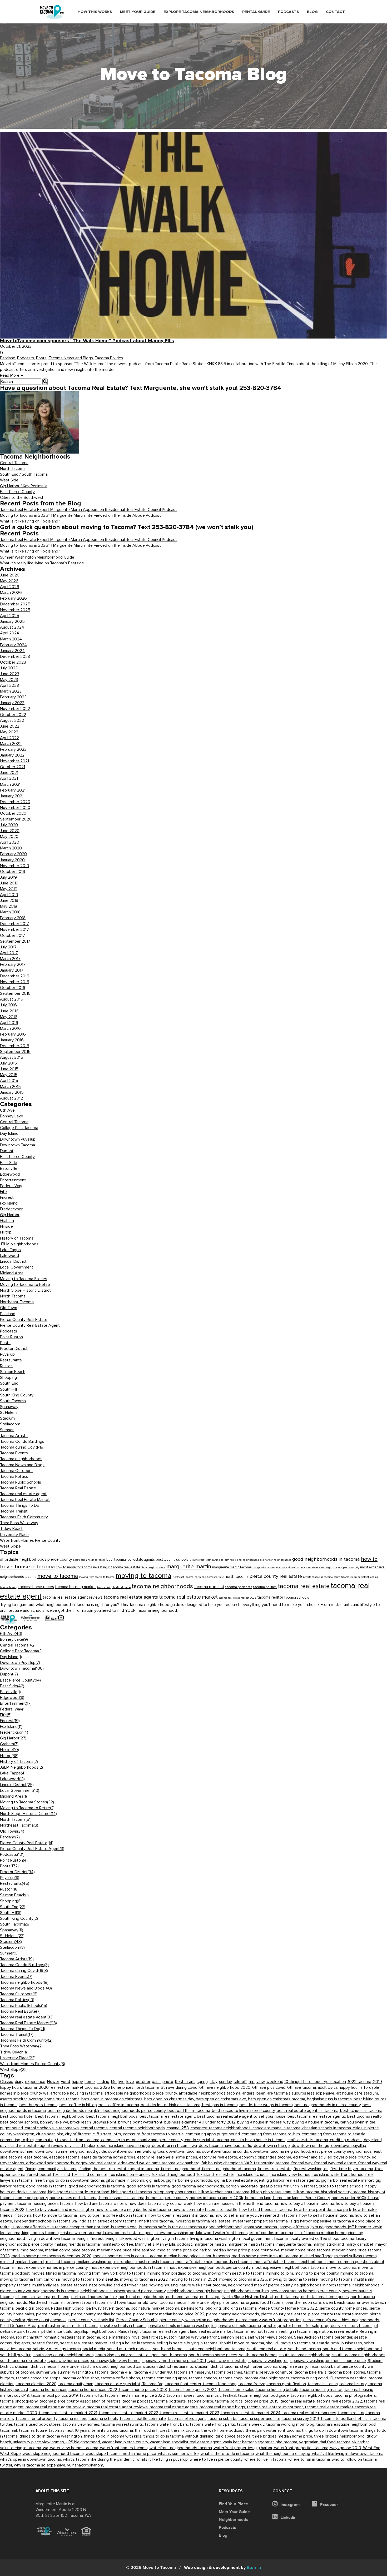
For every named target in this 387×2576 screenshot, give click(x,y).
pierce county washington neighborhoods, (198, 2320)
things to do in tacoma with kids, (113, 2436)
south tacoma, (175, 2355)
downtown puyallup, (349, 2146)
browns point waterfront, (141, 2122)
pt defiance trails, (58, 2331)
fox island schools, (253, 2175)
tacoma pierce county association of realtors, (81, 2401)
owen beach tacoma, (342, 2303)
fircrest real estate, (276, 2169)
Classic (6, 2082)
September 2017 (15, 941)
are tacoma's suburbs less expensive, (302, 2093)
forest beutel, (40, 2175)
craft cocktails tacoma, (309, 2140)
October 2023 (13, 662)
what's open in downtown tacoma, (31, 2459)
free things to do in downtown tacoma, (70, 2180)
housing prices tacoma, (54, 2204)
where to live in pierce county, (217, 2459)
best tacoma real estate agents (131, 1560)
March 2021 (10, 784)
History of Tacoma (17, 1238)
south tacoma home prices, (214, 2355)
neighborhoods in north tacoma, (323, 2285)
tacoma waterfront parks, (213, 2424)
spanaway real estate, (228, 2361)
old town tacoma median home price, (177, 2303)
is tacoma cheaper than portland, (81, 2227)
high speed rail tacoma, (132, 2192)
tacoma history (9, 1587)
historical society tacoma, (344, 2192)
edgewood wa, (132, 2163)
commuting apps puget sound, (214, 2134)
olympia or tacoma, (228, 2303)
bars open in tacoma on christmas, (113, 2099)
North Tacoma (13, 469)
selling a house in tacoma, (133, 2343)
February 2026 (13, 598)
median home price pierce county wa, (247, 2250)
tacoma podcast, (138, 2401)
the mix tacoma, (186, 2430)
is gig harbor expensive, (311, 2221)
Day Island (9, 1133)
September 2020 (16, 819)
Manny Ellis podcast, (175, 2244)
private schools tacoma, (241, 2326)
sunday (225, 2082)
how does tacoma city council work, (162, 2204)
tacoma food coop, (221, 2384)
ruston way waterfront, (200, 2337)
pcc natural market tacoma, (156, 2308)
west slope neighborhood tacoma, (54, 2454)
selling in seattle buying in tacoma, (188, 2343)
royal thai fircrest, (148, 2337)
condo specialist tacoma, (208, 2140)
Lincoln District (13, 1261)
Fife (3, 1192)
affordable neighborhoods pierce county (36, 1559)
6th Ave (7, 1110)
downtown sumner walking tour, (137, 2151)
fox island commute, (91, 2175)
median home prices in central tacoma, (129, 2256)
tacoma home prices (36, 1587)
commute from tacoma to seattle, (154, 2134)
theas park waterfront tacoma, (274, 2430)
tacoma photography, (20, 2401)
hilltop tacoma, (307, 2192)
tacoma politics (265, 1587)
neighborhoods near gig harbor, (196, 2291)
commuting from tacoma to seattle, (334, 2134)
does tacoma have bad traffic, (226, 2146)
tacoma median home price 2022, (136, 2395)
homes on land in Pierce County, (302, 2198)
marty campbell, (361, 2244)
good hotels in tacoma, (47, 2186)
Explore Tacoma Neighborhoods (199, 12)
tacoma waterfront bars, (167, 2424)
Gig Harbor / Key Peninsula (24, 486)
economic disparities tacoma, (266, 2157)
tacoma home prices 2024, (194, 2390)
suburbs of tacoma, (18, 2372)
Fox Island (9, 1203)
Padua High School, (69, 2308)
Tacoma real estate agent (23, 1494)
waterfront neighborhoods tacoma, (182, 2448)
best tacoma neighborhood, (61, 2116)
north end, (62, 2297)
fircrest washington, (312, 2169)
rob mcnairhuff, (30, 2337)
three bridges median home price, (283, 2436)
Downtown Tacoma (18, 1145)
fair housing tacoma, (272, 2163)
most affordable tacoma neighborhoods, (291, 2262)
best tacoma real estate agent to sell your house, (242, 2116)
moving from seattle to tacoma (97, 1577)
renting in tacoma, (296, 2331)
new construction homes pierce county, (307, 2291)
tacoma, (103, 2372)
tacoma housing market (76, 1587)
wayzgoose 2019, (347, 2448)
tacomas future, (34, 2430)
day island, (373, 2140)
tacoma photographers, (356, 2395)
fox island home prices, (130, 2175)
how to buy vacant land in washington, (61, 2210)
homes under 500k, (350, 2198)
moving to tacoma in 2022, (145, 2279)
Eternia (222, 2568)
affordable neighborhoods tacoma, (210, 2093)
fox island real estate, (217, 2175)
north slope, (211, 2297)
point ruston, (50, 2326)
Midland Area (12, 1273)
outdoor (143, 2082)
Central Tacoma (14, 463)
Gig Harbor (10, 1215)
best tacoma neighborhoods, (113, 2116)
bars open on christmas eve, (222, 2099)
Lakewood (9, 1256)
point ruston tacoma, (81, 2326)
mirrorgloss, (125, 2262)
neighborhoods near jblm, (247, 2291)
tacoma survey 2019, (302, 2419)
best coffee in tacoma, (120, 2105)
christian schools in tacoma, (328, 2128)
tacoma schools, (105, 2419)
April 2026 (10, 587)
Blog (312, 12)
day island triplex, (81, 2146)
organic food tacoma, (266, 2303)
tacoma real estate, (299, 2401)
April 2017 (9, 953)
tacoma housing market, (322, 2390)
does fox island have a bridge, (125, 2146)
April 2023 (9, 685)
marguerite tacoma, (295, 2244)
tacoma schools (297, 1598)
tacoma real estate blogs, (223, 2407)
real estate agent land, (178, 2331)
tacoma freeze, (253, 2384)
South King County (17, 1395)
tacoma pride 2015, (262, 2401)
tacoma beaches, (228, 2372)
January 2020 (12, 860)
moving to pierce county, (318, 2273)
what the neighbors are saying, (284, 2454)
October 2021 (13, 767)
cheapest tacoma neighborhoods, (222, 2128)
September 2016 (15, 993)
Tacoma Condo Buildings (22, 1441)
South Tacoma (13, 1401)
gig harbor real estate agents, (294, 2180)
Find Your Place (233, 2504)
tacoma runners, (74, 2419)
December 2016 (15, 976)
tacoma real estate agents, (175, 2407)
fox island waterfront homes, (339, 2175)
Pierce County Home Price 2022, (289, 2308)
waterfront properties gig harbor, (244, 2448)
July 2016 (8, 1005)
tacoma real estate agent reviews (73, 1597)
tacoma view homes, (82, 2424)
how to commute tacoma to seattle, (206, 2210)
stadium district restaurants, (169, 2366)
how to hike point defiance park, (324, 2210)
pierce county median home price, (102, 2314)
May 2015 (9, 1075)
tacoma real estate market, (330, 2407)
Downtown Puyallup (18, 1139)
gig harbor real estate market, (348, 2180)
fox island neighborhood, (174, 2175)
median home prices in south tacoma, (266, 2256)
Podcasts (288, 12)
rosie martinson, (117, 2337)
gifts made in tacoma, (126, 2180)
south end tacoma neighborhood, (353, 2349)
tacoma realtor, (352, 2413)
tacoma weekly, (252, 2424)
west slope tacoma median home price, (122, 2454)
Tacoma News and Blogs (71, 358)
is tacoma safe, (154, 2227)
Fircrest (7, 1197)
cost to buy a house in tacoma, (259, 2140)
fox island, (62, 2175)
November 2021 (14, 761)
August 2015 (12, 1057)
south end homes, (170, 2349)
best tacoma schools (172, 1560)
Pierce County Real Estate (24, 1320)
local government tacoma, (266, 2239)
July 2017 (8, 947)
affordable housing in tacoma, (77, 2093)
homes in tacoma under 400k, (217, 2198)
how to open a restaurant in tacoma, (182, 2215)
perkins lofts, (193, 2308)
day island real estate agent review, (33, 2146)
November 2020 (15, 808)
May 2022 (9, 732)
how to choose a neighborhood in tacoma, (134, 2210)
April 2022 (9, 738)
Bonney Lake (12, 1116)
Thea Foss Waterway (19, 1523)
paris (156, 2082)
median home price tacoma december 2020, (53, 2256)
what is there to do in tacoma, (228, 2454)
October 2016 (13, 988)
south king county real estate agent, (129, 2355)
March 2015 (10, 1087)
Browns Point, (105, 2122)
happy (77, 2082)
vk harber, (361, 2442)
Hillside (6, 1226)
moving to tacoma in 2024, (194, 2279)
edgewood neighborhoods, (51, 2163)
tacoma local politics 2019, (55, 2395)
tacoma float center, (184, 2384)
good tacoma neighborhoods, (199, 2186)
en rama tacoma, (162, 2163)
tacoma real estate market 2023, (191, 2413)
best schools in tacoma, (362, 2111)
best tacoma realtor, (365, 2116)
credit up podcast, (347, 2140)
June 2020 (10, 831)
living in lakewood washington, (133, 2239)
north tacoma (237, 1577)
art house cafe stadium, (358, 2093)
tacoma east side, (352, 2378)
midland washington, (95, 2262)
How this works (95, 12)
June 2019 (9, 883)
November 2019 (15, 866)
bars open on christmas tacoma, (277, 2099)
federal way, (303, 2163)
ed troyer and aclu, (310, 2157)
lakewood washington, (175, 2233)
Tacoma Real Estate (18, 1488)
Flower (53, 2082)
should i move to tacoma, (243, 2343)
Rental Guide (256, 12)
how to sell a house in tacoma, (327, 2215)
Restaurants (11, 1360)
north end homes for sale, (95, 2297)
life (114, 2082)
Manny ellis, (146, 2244)
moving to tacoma (143, 1576)
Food (65, 2082)
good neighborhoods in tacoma (326, 1559)
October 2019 (13, 872)
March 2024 (11, 639)
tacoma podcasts (239, 1587)
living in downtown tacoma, (52, 2239)
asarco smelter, (14, 2099)
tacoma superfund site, (261, 2419)
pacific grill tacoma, (33, 2308)
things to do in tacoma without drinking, (179, 2436)
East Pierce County (17, 492)
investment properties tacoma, (261, 2221)
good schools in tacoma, (149, 2186)
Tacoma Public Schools (21, 1482)
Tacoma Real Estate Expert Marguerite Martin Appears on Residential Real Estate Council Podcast (88, 510)
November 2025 (15, 610)
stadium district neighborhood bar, (112, 2366)
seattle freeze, (46, 2343)
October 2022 (13, 715)
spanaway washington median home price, (329, 2361)
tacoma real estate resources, (310, 2413)
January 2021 (12, 796)
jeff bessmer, (360, 2227)
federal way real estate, (336, 2163)
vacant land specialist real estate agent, (186, 2442)
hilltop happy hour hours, (176, 2192)
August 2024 (12, 627)
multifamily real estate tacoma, (61, 2285)
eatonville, (147, 2157)
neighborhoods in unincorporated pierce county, (124, 2291)
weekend (275, 2082)
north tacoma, (288, 2297)
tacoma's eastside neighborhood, (346, 2424)
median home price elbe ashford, (127, 2250)
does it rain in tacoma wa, (175, 2146)
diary (19, 2082)
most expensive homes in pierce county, (53, 2267)
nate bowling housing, (160, 2285)
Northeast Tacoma (17, 1302)
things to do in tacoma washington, (52, 2436)
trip (252, 2082)
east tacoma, (37, 2157)
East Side (9, 1163)
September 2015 (15, 1052)
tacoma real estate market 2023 (237, 1598)
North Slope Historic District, (249, 2297)
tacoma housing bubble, (278, 2390)
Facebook (329, 2505)
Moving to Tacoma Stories (24, 1279)
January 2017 (12, 970)
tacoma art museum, (193, 2372)
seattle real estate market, (85, 2343)
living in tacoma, (176, 2239)
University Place (14, 1535)
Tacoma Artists (14, 1436)
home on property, (33, 2198)
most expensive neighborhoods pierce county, (210, 2267)
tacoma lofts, (92, 2395)
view (261, 2082)
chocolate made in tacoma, (277, 2128)
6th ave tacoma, (302, 2087)
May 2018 (9, 906)
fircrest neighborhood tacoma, (230, 2169)
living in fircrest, (91, 2239)
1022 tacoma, (360, 2082)
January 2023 (12, 703)
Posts (41, 358)
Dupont (7, 1151)
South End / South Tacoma (24, 474)
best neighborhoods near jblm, (76, 2111)
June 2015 (9, 1069)
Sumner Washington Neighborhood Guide (37, 557)
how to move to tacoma (74, 1567)
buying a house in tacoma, (316, 2122)
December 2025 (15, 604)
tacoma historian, (324, 2384)
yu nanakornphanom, (86, 2465)
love (130, 2082)
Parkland (8, 358)
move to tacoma (58, 1576)
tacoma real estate (304, 1586)
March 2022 (11, 744)
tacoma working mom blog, (291, 2424)
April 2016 (9, 1023)
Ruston (6, 1366)
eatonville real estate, (219, 2157)
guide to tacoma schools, (342, 2186)
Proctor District (14, 1349)
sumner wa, (47, 2372)
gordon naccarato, (243, 2186)
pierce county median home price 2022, (170, 2314)
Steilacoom (10, 1424)
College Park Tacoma (19, 1128)
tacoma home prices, (50, 2390)
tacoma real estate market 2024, (252, 2413)
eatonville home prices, (178, 2157)
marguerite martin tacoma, (252, 2244)
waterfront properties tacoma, (302, 2448)
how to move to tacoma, (56, 2215)
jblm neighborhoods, (329, 2227)
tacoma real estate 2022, (340, 2401)
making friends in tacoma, (78, 2244)
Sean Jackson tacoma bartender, (324, 2337)
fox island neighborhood (245, 1560)
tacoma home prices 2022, (94, 2390)
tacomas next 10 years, (70, 2430)
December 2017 (14, 924)
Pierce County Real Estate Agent (30, 1325)
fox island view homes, (291, 2175)
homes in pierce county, (168, 2198)
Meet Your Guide (138, 12)
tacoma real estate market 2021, (69, 2413)
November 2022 (15, 709)
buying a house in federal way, (265, 2122)
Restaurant (185, 2082)
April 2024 (10, 633)
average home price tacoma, (55, 2099)
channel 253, (179, 2128)
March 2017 (10, 959)
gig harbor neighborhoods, (190, 2180)
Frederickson (12, 1209)
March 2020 (11, 848)
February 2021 (13, 790)
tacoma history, (354, 2384)
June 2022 (10, 726)
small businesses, (348, 2343)
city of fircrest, (79, 2134)
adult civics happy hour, (339, 2087)
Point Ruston (11, 1337)
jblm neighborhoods (153, 1567)
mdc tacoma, (33, 2250)
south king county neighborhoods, (64, 2355)
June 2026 (10, 575)
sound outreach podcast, (130, 2349)
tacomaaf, (9, 2430)
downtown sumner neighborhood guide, (72, 2151)
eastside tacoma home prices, (109, 2157)
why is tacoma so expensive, (41, 2465)
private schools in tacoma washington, (183, 2326)
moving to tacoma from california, (31, 2279)
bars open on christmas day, (170, 2099)
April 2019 (9, 895)
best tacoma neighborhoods (89, 1560)
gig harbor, (156, 2180)
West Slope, (11, 2454)
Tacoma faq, (154, 2384)
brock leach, (81, 2122)
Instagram (290, 2505)
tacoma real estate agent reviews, (118, 2407)
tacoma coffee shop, (82, 2378)
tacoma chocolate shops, (39, 2378)
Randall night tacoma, (138, 2331)
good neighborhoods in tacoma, (98, 2186)
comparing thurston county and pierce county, (143, 2140)
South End (9, 1383)
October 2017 (13, 936)
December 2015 (15, 1046)
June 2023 (10, 674)
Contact (335, 12)
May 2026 (9, 581)
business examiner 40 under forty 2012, (201, 2122)
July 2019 (8, 877)
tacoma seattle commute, (144, 2419)
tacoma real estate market (188, 1597)
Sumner (7, 1430)
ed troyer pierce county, (350, 2157)
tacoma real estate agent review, (56, 2407)
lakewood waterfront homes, (223, 2233)
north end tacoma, (183, 2297)
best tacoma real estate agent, (168, 2116)
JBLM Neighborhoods (19, 1244)
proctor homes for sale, (299, 2326)
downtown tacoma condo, (226, 2151)
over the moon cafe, (304, 2303)
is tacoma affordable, (31, 2227)
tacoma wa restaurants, (123, 2424)
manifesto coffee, (118, 2244)
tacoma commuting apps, (165, 2378)
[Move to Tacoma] (52, 12)
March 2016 (10, 1028)
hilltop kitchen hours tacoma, (225, 2192)
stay (213, 2082)
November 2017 (14, 929)
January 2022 (12, 755)
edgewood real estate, (97, 2163)
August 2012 (11, 1098)
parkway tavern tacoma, (109, 2308)
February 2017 (13, 964)
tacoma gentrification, (287, 2384)
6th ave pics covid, (270, 2087)
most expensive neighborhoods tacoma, (289, 2267)
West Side (9, 480)
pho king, (214, 2308)
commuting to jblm (218, 1560)
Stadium (7, 1418)
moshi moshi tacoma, (156, 2262)
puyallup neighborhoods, (96, 2331)
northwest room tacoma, (87, 2303)
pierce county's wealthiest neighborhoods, (342, 2320)
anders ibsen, (255, 2093)
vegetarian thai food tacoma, (326, 2442)
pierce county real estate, (285, 2314)
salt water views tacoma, (271, 2337)
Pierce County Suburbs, (138, 2320)
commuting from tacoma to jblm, (272, 2134)
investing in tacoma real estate (117, 1567)
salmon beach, (234, 2337)
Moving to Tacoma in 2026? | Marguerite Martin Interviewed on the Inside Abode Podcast (80, 515)
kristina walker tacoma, (82, 2233)
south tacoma (342, 1577)
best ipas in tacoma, (221, 2105)
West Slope (10, 1546)
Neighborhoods (233, 2520)
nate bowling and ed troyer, (114, 2285)
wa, (46, 2448)
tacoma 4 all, (122, 2372)
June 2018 (9, 901)
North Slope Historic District (25, 1290)
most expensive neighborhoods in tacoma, (128, 2267)
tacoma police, (201, 2401)
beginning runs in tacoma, (330, 2099)
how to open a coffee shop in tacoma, (114, 2215)
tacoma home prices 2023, (144, 2390)
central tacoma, (95, 2128)
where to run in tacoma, (310, 2459)
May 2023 (9, 680)
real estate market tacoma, (224, 2331)
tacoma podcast (209, 1587)
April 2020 (10, 842)
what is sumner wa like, (179, 2454)
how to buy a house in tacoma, (308, 2204)
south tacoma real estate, (24, 2361)
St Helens (9, 1413)
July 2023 (9, 668)
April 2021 (9, 778)
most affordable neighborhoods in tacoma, (215, 2262)
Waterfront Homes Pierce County (30, 1540)
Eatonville (9, 1168)
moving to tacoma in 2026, (244, 2279)
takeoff (240, 2082)
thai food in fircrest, (153, 2430)
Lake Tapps (10, 1250)
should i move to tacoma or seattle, (299, 2343)
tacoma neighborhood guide (114, 1587)
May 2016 (9, 1017)
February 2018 (13, 918)
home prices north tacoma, (75, 2198)
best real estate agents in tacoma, (308, 2111)
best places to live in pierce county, (244, 2111)
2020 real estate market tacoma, (69, 2087)
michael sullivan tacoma (291, 1567)
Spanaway (9, 1407)
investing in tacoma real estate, (204, 2221)
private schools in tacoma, (124, 2326)
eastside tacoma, (65, 2157)
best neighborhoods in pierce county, (329, 2105)
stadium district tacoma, (217, 2366)
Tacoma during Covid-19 (22, 1447)
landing (103, 2082)
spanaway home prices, (69, 2361)
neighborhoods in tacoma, (57, 2291)
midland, (8, 2262)
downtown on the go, (311, 2146)
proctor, (270, 2326)
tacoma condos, (204, 2378)
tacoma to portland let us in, (347, 2419)
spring (202, 2082)
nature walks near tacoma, (204, 2285)
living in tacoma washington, (216, 2239)
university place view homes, (39, 2442)
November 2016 (15, 982)
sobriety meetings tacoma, (58, 2349)
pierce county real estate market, (339, 2314)
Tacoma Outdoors (16, 1471)
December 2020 (15, 802)
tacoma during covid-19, (313, 2378)
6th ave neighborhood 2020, (226, 2087)
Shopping (8, 1377)
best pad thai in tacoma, (190, 2111)
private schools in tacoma (318, 1577)
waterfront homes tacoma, (125, 2448)
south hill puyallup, (17, 2355)
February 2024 (13, 645)
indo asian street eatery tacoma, (109, 2221)
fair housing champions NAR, (228, 2163)
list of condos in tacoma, (272, 2233)
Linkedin (288, 2518)
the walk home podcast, (223, 2430)
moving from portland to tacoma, (178, 2273)
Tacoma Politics (109, 358)
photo (168, 2082)
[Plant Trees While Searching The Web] (193, 235)
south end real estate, (268, 2349)
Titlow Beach (12, 1529)
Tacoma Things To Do (20, 1505)
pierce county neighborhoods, (234, 2314)
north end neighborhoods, (142, 2297)
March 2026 (11, 593)
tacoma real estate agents (131, 1597)
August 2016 (12, 999)
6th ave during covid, (180, 2087)
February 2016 (13, 1034)
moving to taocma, (337, 2279)
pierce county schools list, (92, 2320)
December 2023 (15, 657)
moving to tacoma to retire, (294, 2279)
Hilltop (6, 1232)
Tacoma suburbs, (224, 2419)
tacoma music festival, (217, 2395)
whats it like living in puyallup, (163, 2459)
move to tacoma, (342, 2267)
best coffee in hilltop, (79, 2105)
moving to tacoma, (357, 2273)
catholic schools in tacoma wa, (53, 2128)
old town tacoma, (126, 2303)
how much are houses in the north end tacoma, (237, 2204)
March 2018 (10, 912)
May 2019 (9, 889)
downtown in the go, (273, 2146)
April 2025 (10, 616)
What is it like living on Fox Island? (30, 521)
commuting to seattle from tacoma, (68, 2140)
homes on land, (259, 2198)
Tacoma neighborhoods (21, 1459)
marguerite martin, (211, 2244)
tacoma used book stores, (38, 2424)
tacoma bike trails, (311, 2372)
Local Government (17, 1267)
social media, (95, 2349)
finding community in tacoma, (52, 2169)
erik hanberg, (189, 2163)
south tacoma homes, (259, 2355)
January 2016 (12, 1040)
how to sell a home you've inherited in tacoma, (257, 2215)
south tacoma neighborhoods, (359, 2355)
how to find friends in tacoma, (267, 2210)
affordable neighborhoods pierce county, (142, 2093)
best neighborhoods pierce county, (135, 2111)
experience (35, 2082)
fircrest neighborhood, (181, 2169)
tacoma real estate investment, (276, 2407)
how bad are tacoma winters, (102, 2204)
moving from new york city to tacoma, (113, 2273)
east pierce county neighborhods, (343, 2151)
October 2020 (13, 813)
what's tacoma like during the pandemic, (100, 2459)
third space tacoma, (234, 2436)
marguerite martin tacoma (232, 1567)
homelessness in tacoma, (123, 2198)
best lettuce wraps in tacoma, (267, 2105)
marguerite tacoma (264, 1567)
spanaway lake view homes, (117, 2361)
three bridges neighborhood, (340, 2436)
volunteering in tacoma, (21, 2448)
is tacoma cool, (125, 2227)
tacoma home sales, (237, 2390)
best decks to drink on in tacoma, (172, 2105)
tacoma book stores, (348, 2372)
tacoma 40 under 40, (154, 2372)
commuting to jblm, (18, 2140)
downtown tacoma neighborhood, (281, 2151)
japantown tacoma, (261, 2227)
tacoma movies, (182, 2395)
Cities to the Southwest (22, 498)
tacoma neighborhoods (162, 1586)
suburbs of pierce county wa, (347, 2366)
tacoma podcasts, (171, 2401)
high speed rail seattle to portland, (80, 2192)
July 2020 (9, 825)
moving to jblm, (281, 2273)
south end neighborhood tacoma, (217, 2349)
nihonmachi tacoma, (34, 2297)
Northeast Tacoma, (47, 2303)
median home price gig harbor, (185, 2250)
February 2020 (13, 854)
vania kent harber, (239, 2442)
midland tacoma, (61, 2262)
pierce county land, (54, 2314)
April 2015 (9, 1081)
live (121, 2082)
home (90, 2082)
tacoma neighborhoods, (312, 2395)
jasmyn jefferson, (295, 2227)
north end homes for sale (209, 1577)
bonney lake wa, (55, 2122)
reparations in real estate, (336, 2331)
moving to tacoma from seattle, (91, 2279)
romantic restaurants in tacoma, (73, 2337)
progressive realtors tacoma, (348, 2326)
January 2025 (12, 621)
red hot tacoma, (264, 2331)
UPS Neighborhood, (84, 2442)
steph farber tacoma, (259, 2366)
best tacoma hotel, (18, 2116)
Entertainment (13, 1180)
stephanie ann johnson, (300, 2366)
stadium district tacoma (364, 1577)
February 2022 (13, 749)
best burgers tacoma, (39, 2105)
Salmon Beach (13, 1372)
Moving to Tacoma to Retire (25, 1285)
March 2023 (11, 691)
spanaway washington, (269, 2361)
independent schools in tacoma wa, (46, 2221)
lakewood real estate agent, (129, 2233)
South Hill (8, 1389)
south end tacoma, (305, 2349)
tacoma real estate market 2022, (130, 2413)
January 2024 (12, 651)
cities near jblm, (51, 2134)
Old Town (9, 1308)
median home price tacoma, (307, 2250)
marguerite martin (189, 1567)
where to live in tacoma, (266, 2459)
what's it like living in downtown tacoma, (348, 2454)
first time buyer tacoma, (353, 2169)
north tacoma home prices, (326, 2297)
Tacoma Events (14, 1453)
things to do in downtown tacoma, (333, 2430)
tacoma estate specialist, (119, 2384)
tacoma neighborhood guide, (264, 2395)
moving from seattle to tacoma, (237, 2273)
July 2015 (8, 1063)
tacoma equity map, (77, 2384)
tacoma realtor (270, 1597)
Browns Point (197, 1560)
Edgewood (10, 1174)
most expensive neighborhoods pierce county (333, 1567)
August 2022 (12, 720)
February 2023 (13, 697)
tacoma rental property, (38, 2419)
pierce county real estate (276, 1576)
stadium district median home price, (48, 2366)
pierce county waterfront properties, (270, 2320)
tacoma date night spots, (268, 2378)
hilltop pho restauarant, (272, 2192)
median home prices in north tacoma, (198, 2256)
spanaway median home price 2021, (175, 2361)
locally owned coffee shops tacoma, (323, 2239)
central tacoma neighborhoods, (138, 2128)
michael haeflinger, (317, 2256)
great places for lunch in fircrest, (289, 2186)
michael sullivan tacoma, (356, 2256)
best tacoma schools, (20, 2122)
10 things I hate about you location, (316, 2082)
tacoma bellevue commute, (269, 2372)
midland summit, (31, 2262)
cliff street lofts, (108, 2134)
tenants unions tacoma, (113, 2430)
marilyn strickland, (329, 2244)
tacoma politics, (230, 2401)
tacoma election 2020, (37, 2384)
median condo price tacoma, (71, 2250)
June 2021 (9, 773)
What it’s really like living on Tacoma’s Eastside (42, 563)
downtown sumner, (18, 2151)
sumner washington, (76, 2372)
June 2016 (9, 1011)
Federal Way (11, 1186)
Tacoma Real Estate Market (25, 1500)
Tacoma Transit (14, 1511)
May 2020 (9, 837)
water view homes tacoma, (75, 2448)
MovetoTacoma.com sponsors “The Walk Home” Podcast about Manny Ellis (87, 341)
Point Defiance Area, (19, 2326)
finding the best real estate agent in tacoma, (120, 2169)
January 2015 (12, 1092)
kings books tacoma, (41, 2233)
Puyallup (7, 1354)
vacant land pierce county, (126, 2442)
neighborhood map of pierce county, (261, 2285)
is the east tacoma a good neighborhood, (206, 2227)
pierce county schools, (48, 2320)
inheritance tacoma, (157, 2221)
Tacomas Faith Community (24, 1517)
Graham (7, 1221)
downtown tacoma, (184, 2151)
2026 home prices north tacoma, (130, 2087)
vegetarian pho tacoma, (277, 2442)
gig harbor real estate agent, (240, 2180)
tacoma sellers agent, (188, 2419)
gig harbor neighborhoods (276, 1560)
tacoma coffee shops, (121, 2378)
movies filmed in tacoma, (55, 2273)
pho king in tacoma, (241, 2308)
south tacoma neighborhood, (306, 2355)
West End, (372, 2448)
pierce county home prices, (344, 2308)
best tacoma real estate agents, (317, 2116)
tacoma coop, (232, 2378)
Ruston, (171, 2337)
